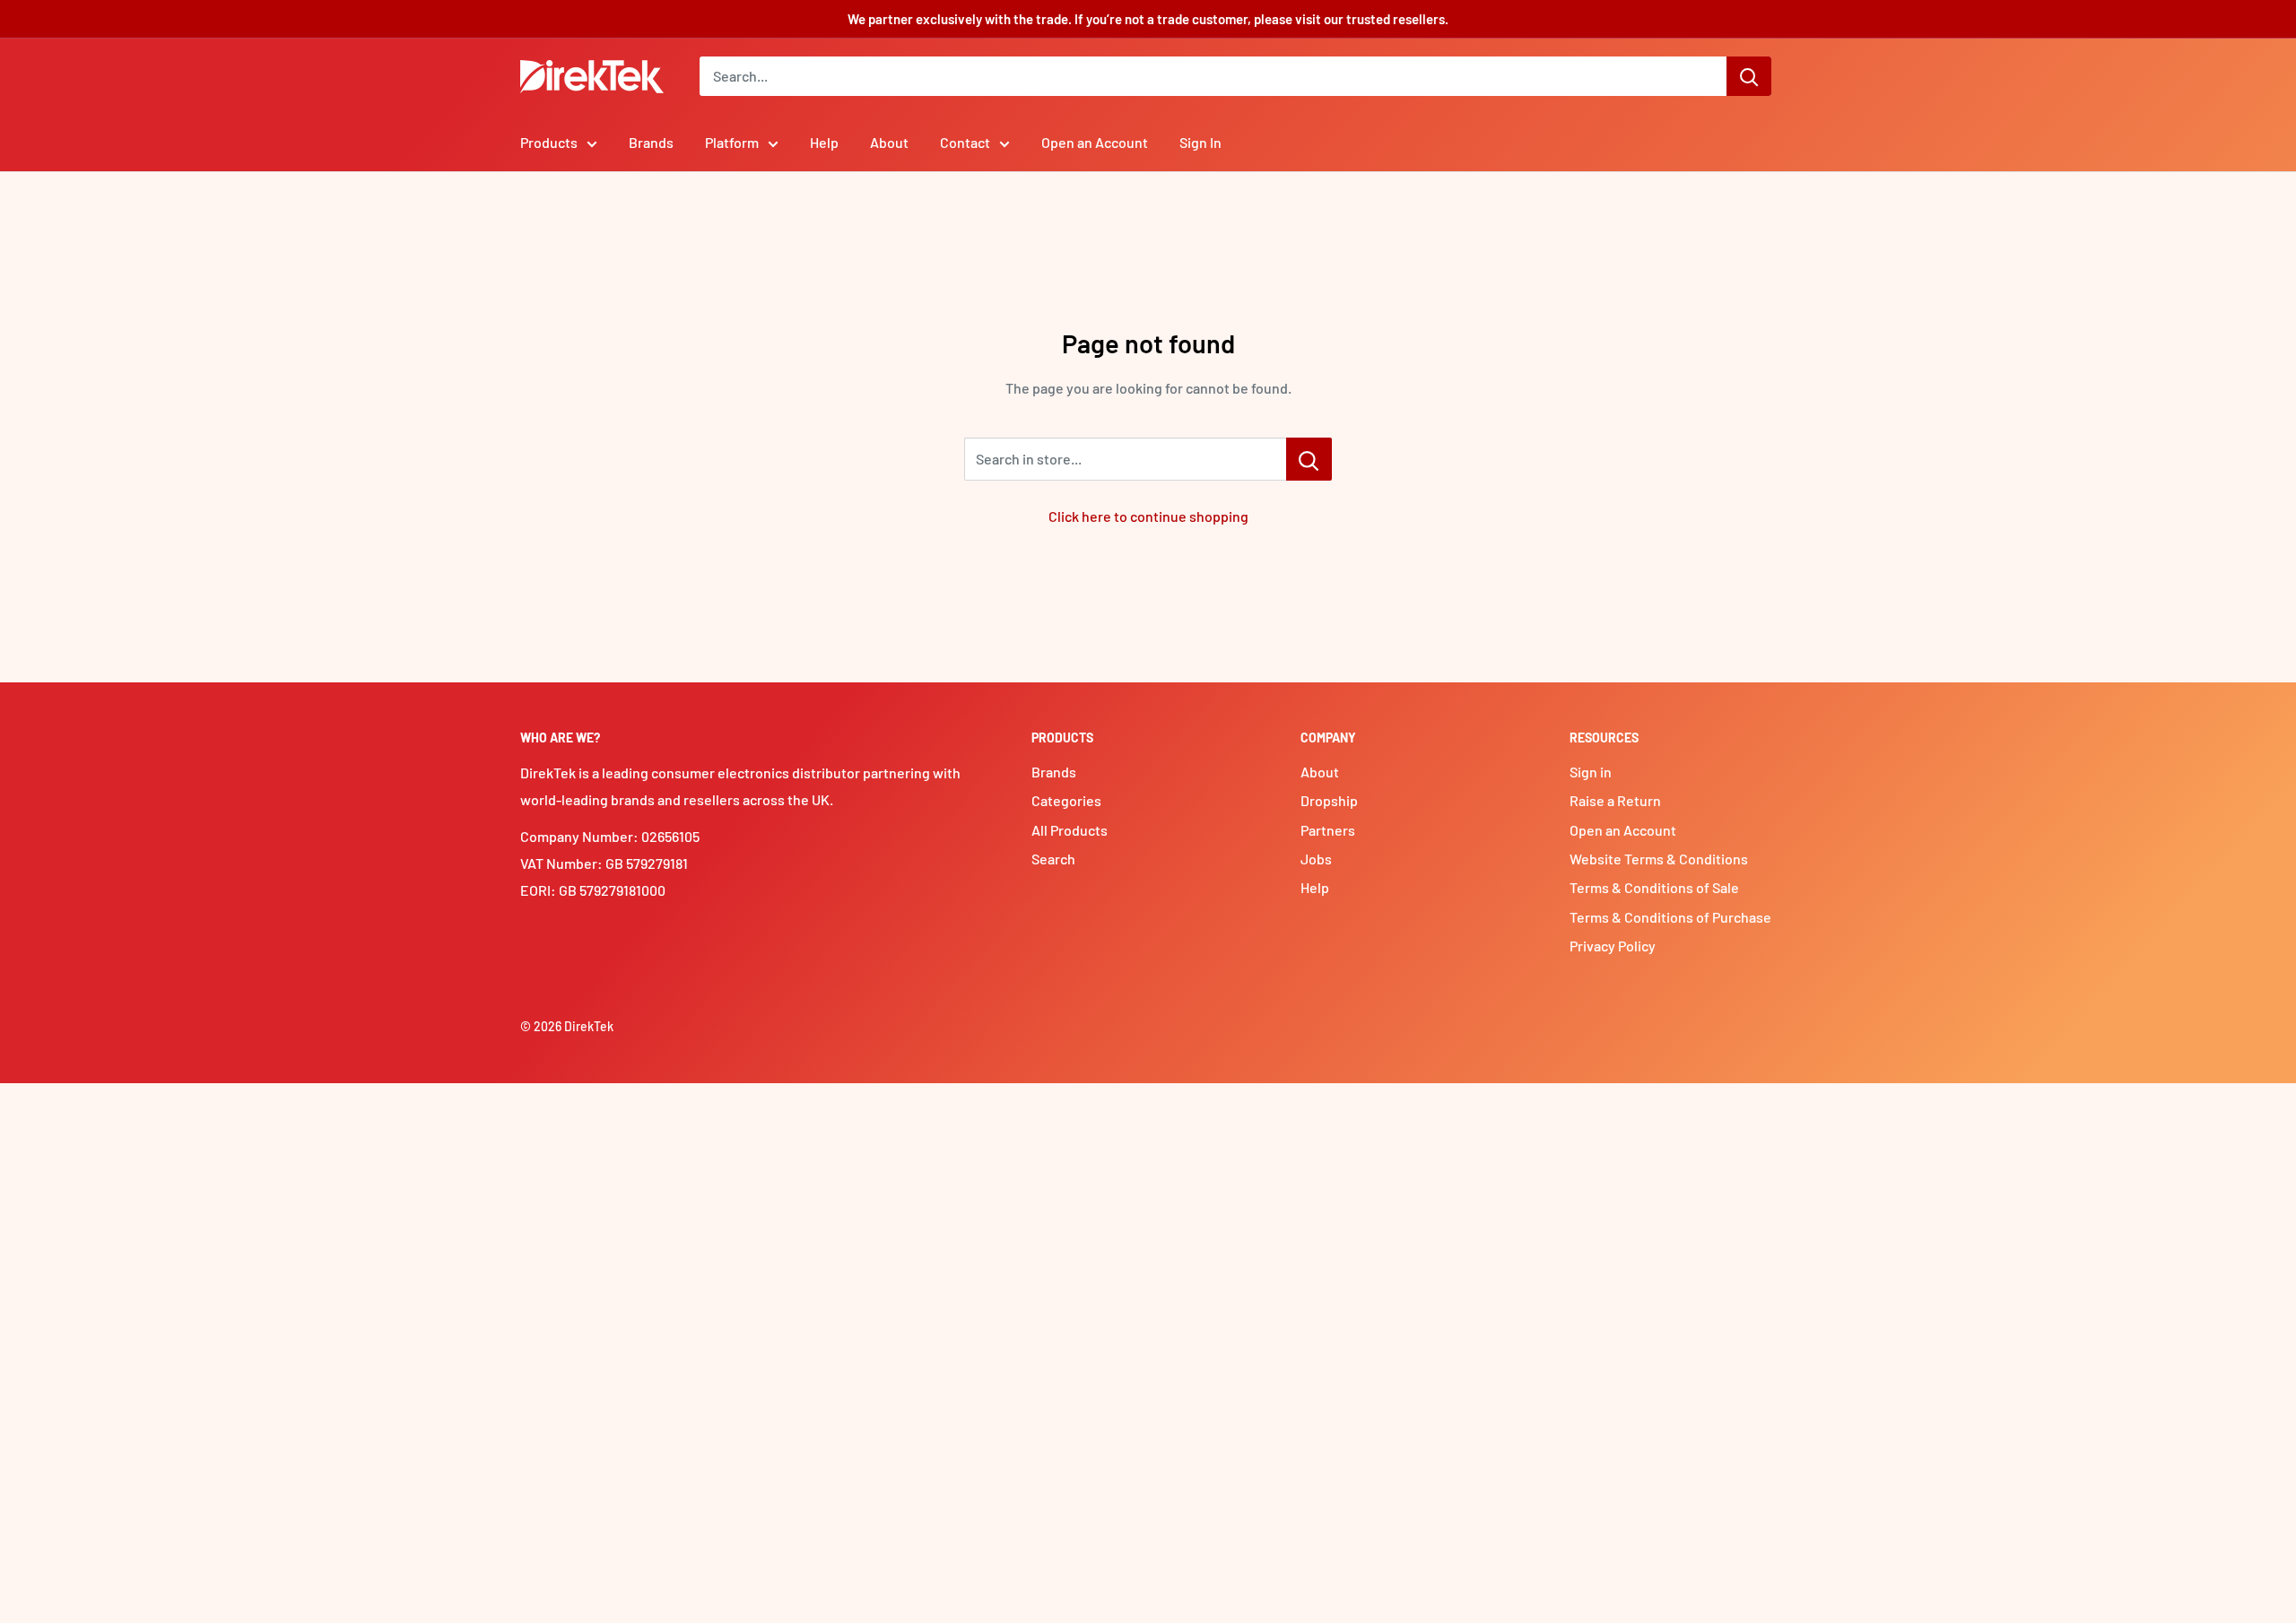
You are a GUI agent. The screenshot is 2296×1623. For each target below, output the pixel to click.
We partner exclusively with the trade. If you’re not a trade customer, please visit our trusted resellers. (1148, 19)
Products (549, 142)
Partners (1328, 830)
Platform (732, 142)
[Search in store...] (1309, 459)
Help (824, 142)
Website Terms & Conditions (1659, 859)
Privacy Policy (1613, 946)
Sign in (1591, 772)
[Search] (1749, 76)
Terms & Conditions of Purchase (1670, 917)
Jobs (1316, 859)
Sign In (1200, 142)
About (889, 142)
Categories (1066, 800)
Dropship (1329, 800)
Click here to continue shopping (1148, 516)
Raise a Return (1615, 800)
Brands (651, 142)
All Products (1070, 830)
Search (1053, 859)
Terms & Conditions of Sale (1654, 887)
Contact (965, 142)
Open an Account (1095, 142)
